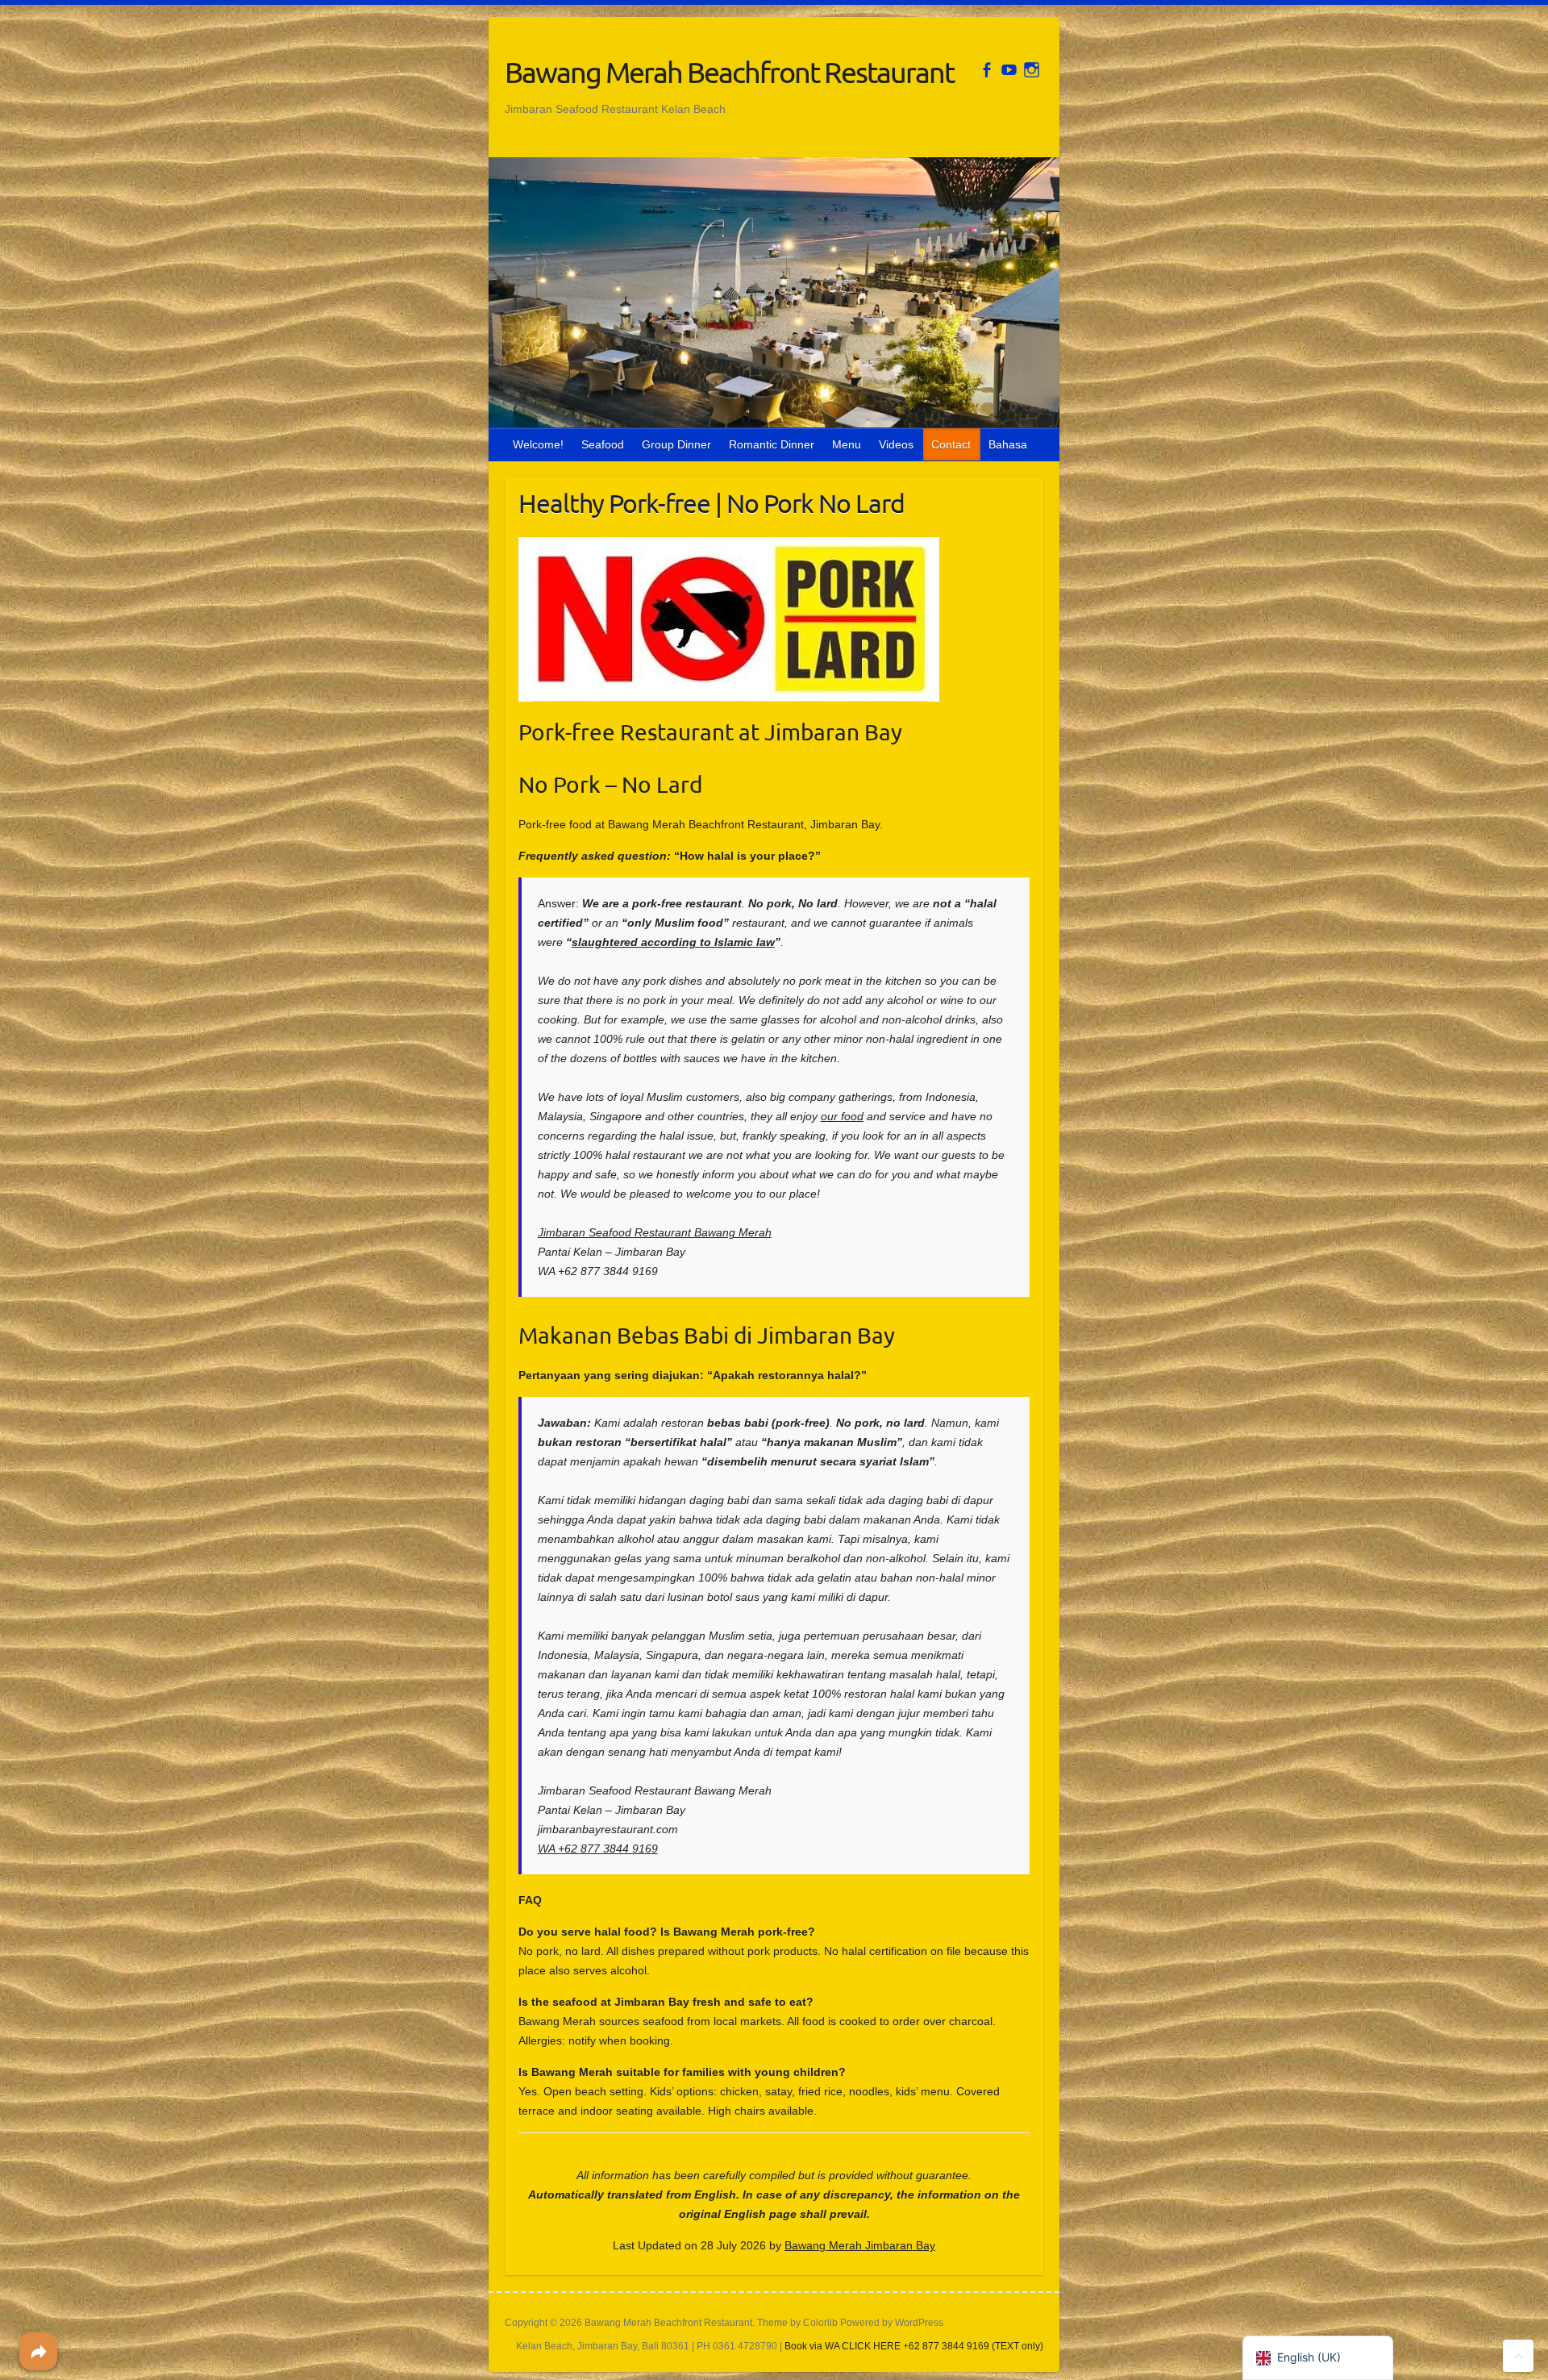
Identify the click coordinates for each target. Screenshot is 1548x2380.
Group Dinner (676, 444)
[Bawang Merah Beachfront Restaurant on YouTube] (1009, 70)
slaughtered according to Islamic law (673, 942)
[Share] (38, 2351)
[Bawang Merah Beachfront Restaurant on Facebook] (986, 70)
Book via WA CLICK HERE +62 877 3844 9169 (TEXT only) (914, 2346)
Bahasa (1008, 444)
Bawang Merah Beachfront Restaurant (729, 72)
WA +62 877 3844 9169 (598, 1849)
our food (842, 1116)
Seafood (603, 444)
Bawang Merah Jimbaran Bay (860, 2245)
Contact (951, 444)
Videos (896, 444)
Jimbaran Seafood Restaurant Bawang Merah (655, 1232)
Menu (847, 444)
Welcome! (538, 444)
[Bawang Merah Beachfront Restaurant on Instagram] (1032, 70)
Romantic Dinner (772, 444)
